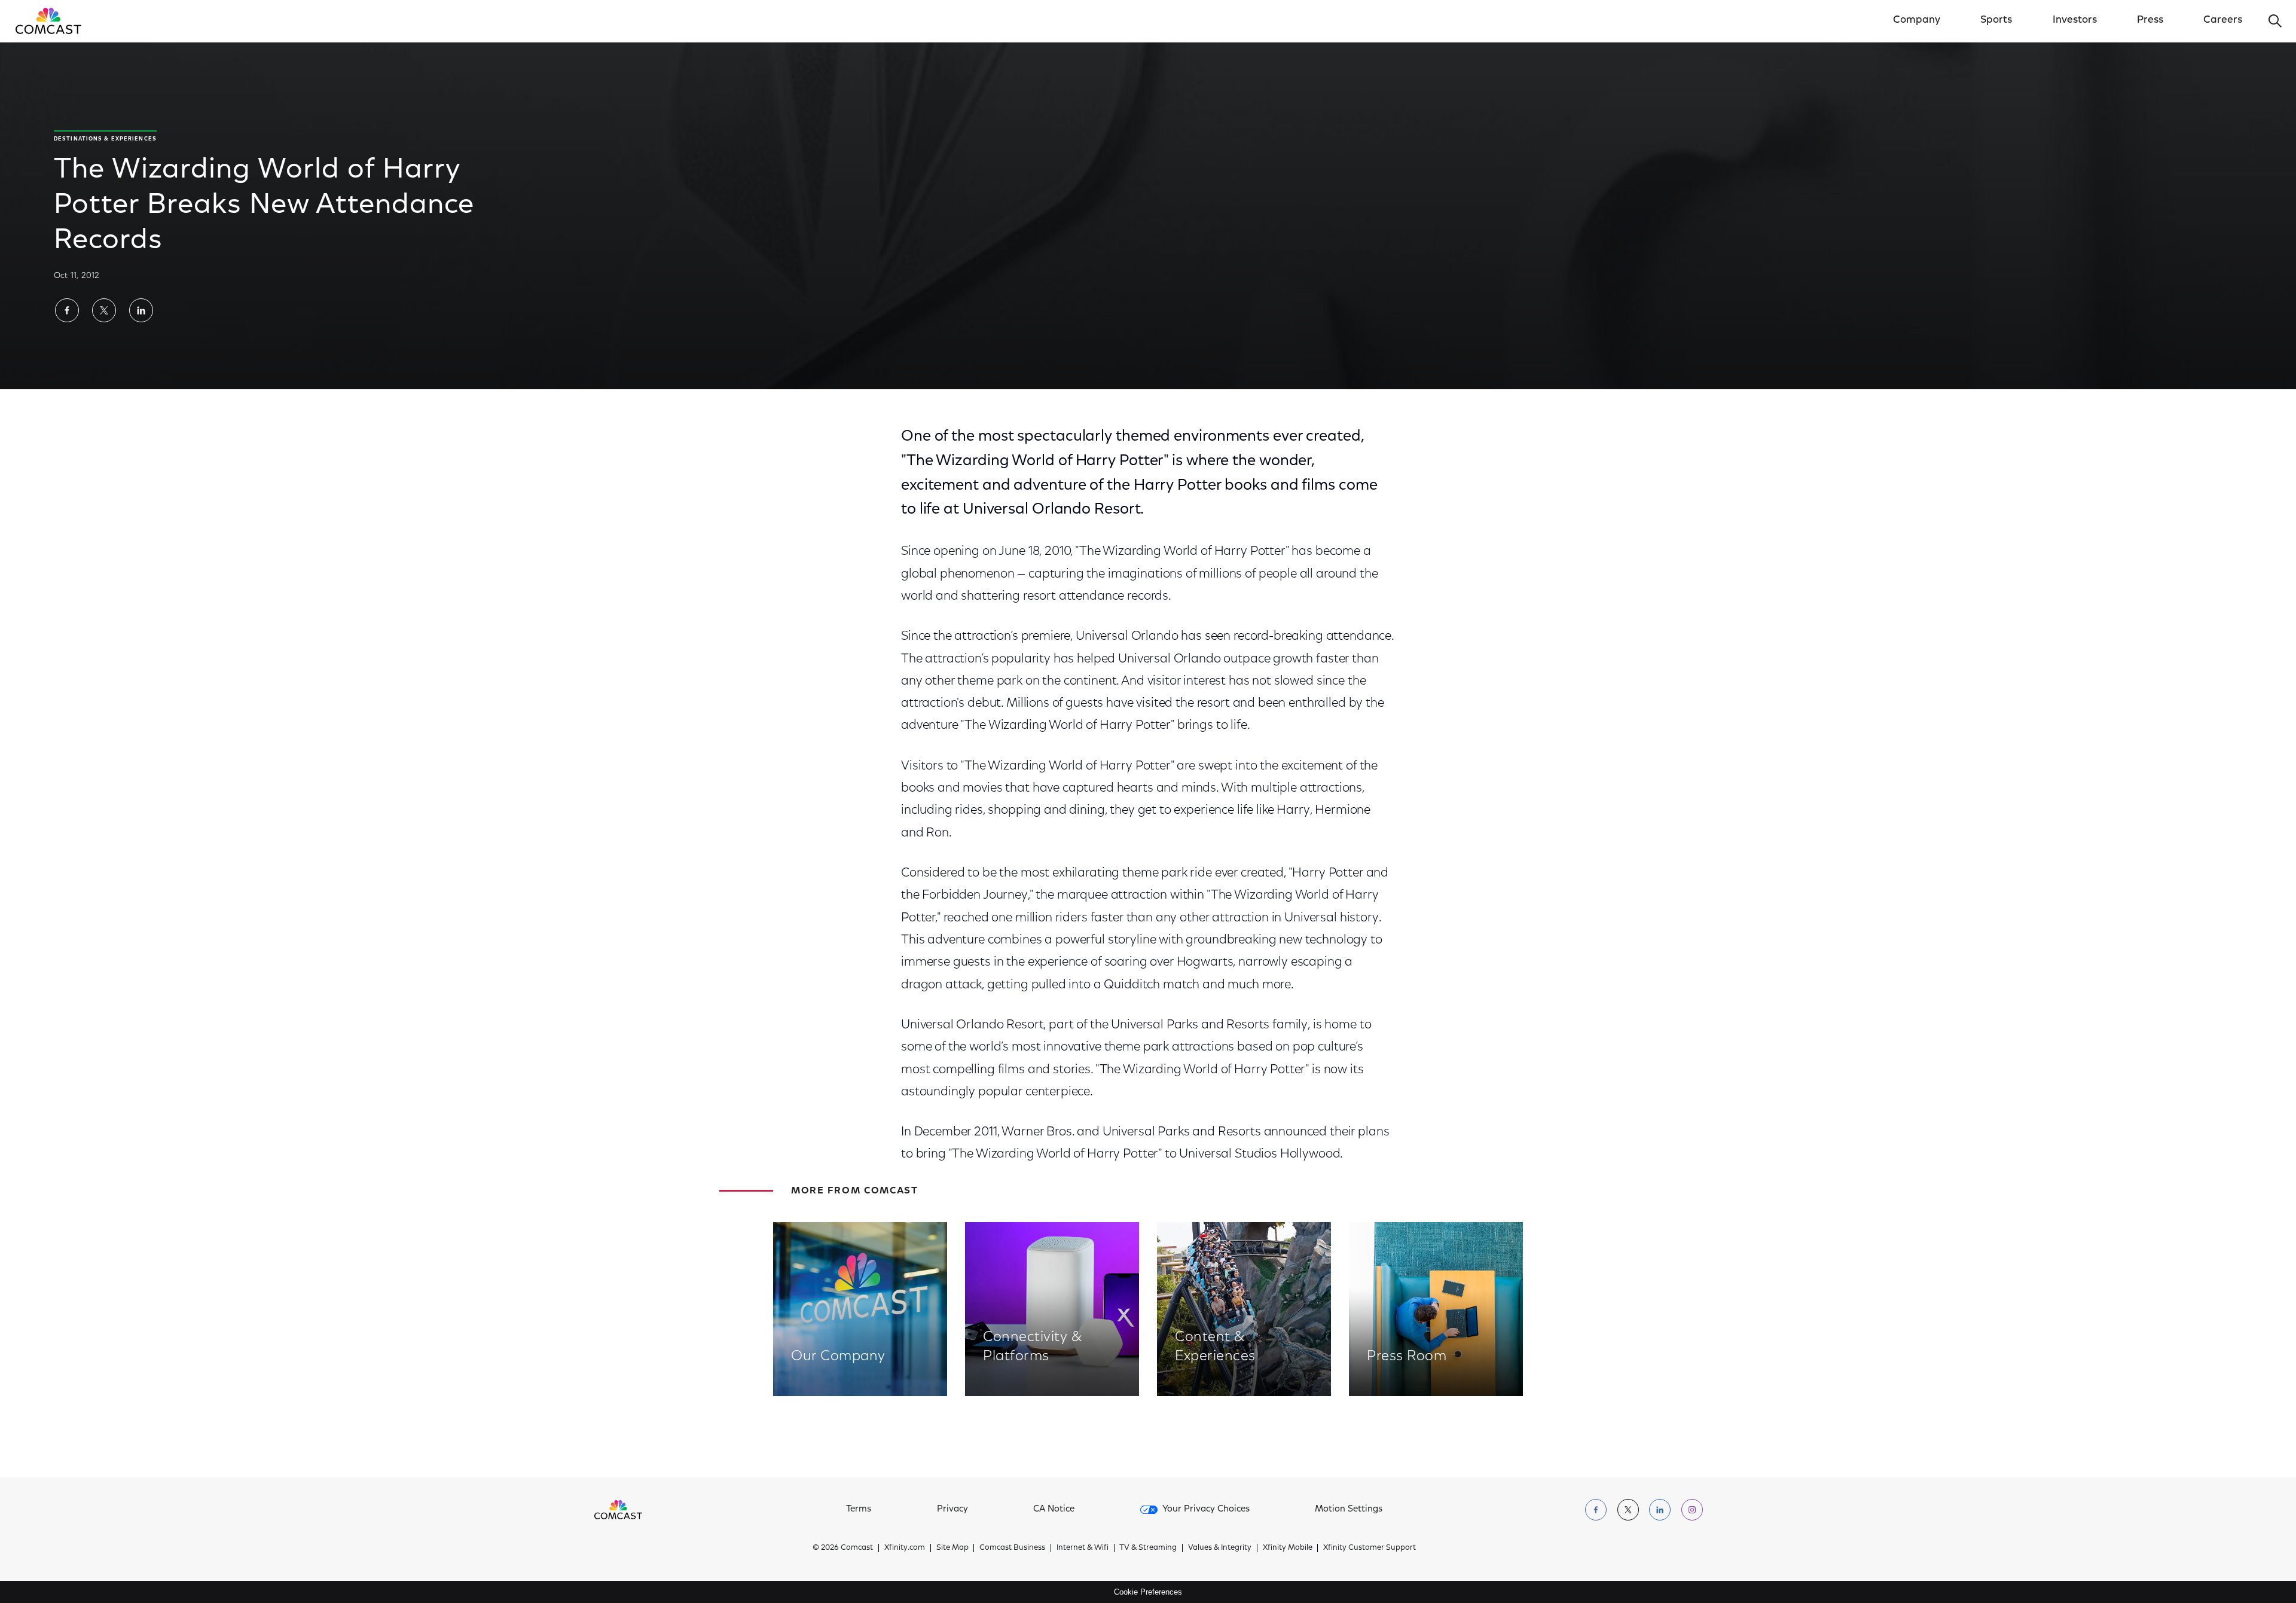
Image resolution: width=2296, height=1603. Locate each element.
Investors (2075, 20)
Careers (2223, 20)
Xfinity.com (905, 1548)
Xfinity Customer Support (1370, 1548)
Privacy (952, 1509)
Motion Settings (1349, 1509)
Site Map (952, 1548)
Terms (859, 1509)
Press (2150, 20)
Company (1917, 20)
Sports (1996, 20)
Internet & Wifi (1083, 1548)
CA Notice (1054, 1509)
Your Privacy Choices (1206, 1509)
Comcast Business (1012, 1548)
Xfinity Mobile (1288, 1548)
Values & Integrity (1220, 1548)
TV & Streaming (1148, 1548)
